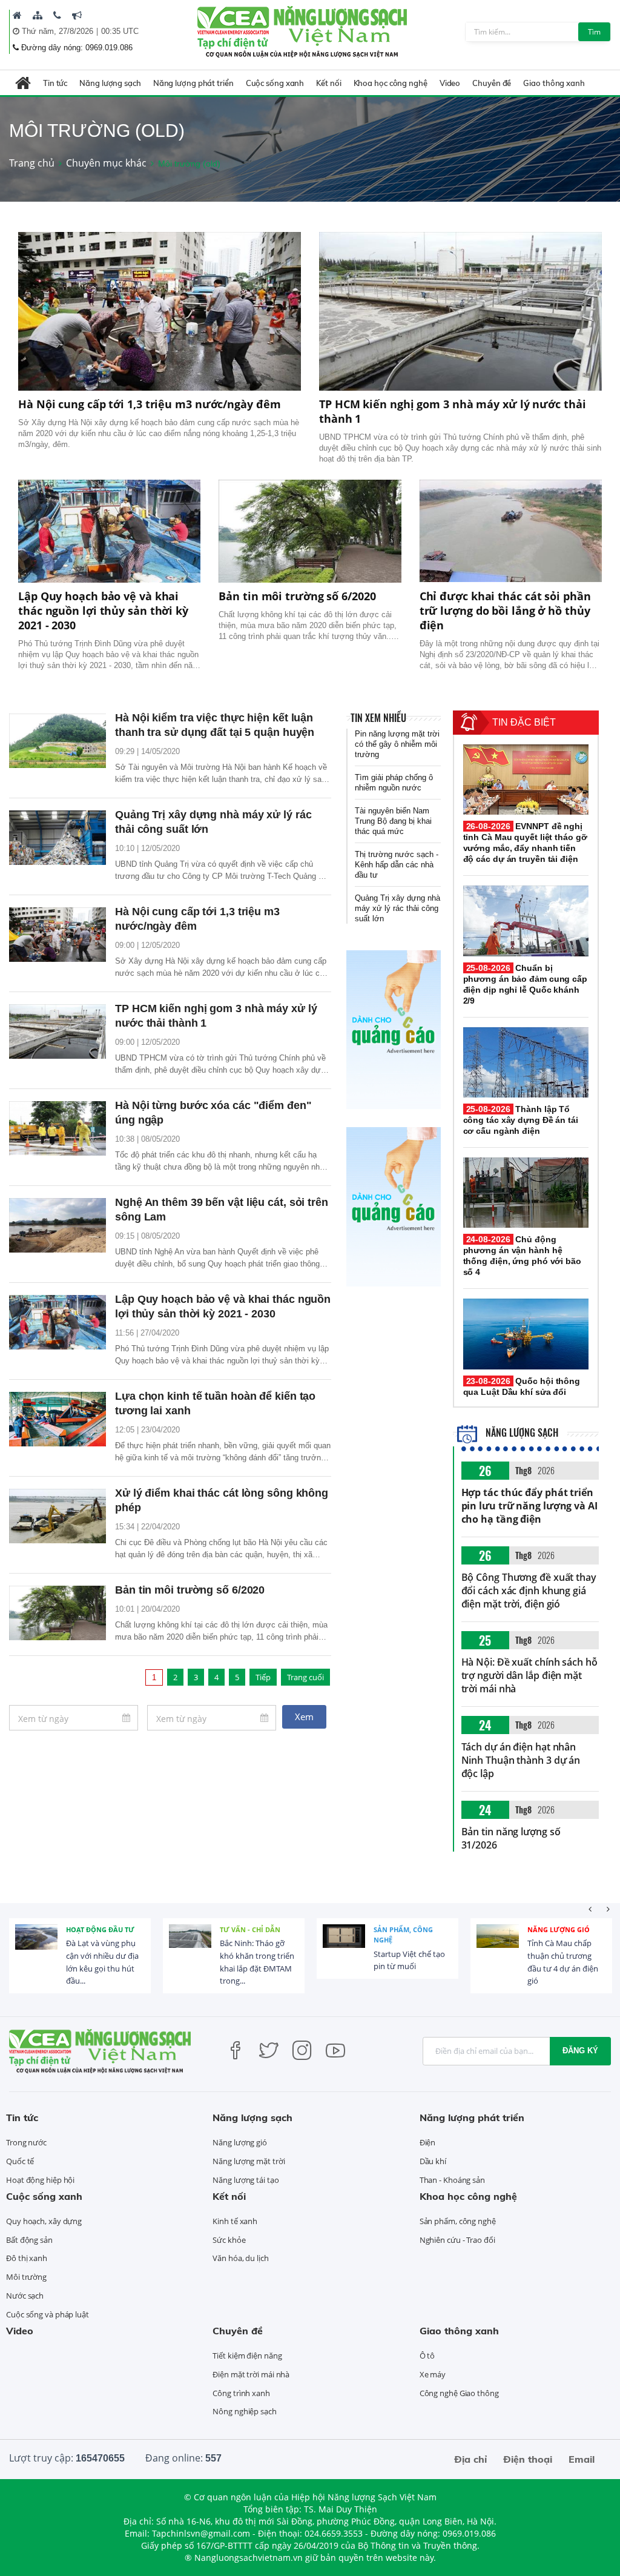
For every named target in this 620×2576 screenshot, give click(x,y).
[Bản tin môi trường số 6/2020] (310, 531)
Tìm (594, 32)
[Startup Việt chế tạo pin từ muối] (344, 1945)
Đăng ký (580, 2051)
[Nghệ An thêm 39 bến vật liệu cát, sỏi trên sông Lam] (58, 1225)
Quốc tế (20, 2161)
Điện (428, 2142)
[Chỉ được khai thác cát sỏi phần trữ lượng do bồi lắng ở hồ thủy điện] (511, 531)
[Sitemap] (38, 15)
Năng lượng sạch (110, 83)
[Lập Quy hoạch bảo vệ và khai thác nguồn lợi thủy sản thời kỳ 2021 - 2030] (109, 531)
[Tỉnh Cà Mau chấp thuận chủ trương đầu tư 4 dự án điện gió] (498, 1945)
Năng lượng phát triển (193, 83)
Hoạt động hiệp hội (40, 2180)
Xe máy (433, 2374)
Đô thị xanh (27, 2258)
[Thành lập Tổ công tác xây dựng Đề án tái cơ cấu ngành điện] (526, 1062)
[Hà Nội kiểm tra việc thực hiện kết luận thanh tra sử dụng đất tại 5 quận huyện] (58, 741)
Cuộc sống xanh (275, 83)
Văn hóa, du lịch (240, 2258)
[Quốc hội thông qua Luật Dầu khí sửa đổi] (526, 1334)
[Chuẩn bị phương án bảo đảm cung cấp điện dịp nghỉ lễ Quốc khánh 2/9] (526, 921)
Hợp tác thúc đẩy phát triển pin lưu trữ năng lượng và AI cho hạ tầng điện (529, 1506)
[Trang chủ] (17, 15)
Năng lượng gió (559, 1929)
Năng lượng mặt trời (249, 2161)
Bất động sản (29, 2240)
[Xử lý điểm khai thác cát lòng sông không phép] (58, 1516)
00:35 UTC (120, 31)
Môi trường (26, 2277)
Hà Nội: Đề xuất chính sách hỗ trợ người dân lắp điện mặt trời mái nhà (529, 1675)
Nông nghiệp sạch (244, 2411)
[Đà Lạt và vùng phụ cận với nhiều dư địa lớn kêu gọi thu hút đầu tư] (36, 1945)
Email (582, 2459)
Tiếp (263, 1677)
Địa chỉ (470, 2459)
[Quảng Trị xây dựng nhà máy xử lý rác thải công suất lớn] (58, 838)
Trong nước (26, 2142)
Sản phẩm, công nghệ (403, 1935)
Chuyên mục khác (106, 163)
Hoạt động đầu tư (100, 1929)
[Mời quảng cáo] (77, 15)
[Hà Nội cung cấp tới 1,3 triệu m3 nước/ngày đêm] (160, 312)
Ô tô (427, 2356)
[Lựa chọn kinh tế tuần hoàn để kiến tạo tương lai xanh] (58, 1419)
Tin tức (55, 83)
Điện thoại (528, 2459)
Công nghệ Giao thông (459, 2393)
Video (450, 83)
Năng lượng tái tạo (246, 2180)
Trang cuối (305, 1677)
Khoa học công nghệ (391, 83)
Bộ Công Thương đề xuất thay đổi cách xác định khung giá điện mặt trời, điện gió (529, 1591)
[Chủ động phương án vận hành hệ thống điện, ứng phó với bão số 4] (526, 1193)
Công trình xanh (241, 2393)
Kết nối (328, 83)
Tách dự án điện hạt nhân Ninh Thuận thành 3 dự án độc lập (521, 1760)
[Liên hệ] (57, 15)
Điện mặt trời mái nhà (251, 2374)
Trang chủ (32, 163)
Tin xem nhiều (378, 718)
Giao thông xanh (554, 83)
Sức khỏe (229, 2240)
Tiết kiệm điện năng (247, 2356)
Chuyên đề (492, 83)
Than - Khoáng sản (452, 2180)
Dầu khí (433, 2161)
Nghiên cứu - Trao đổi (457, 2240)
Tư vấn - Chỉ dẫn (250, 1929)
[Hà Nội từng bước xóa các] (58, 1128)
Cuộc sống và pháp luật (48, 2314)
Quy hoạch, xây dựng (44, 2221)
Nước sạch (25, 2296)
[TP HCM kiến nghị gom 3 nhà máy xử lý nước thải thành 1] (460, 312)
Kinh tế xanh (235, 2221)
